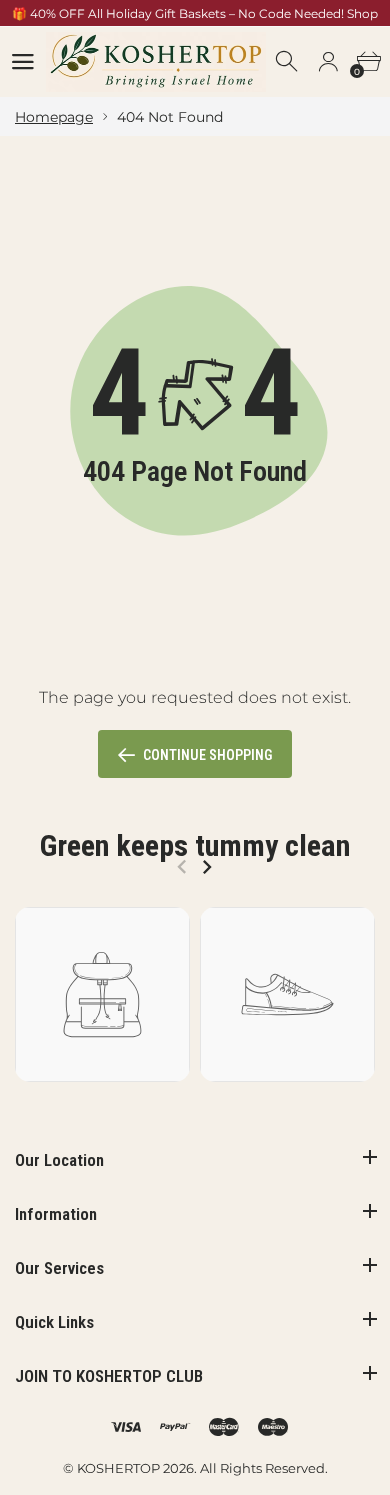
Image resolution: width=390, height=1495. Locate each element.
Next (206, 867)
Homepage (54, 117)
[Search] (288, 62)
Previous (181, 867)
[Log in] (328, 62)
